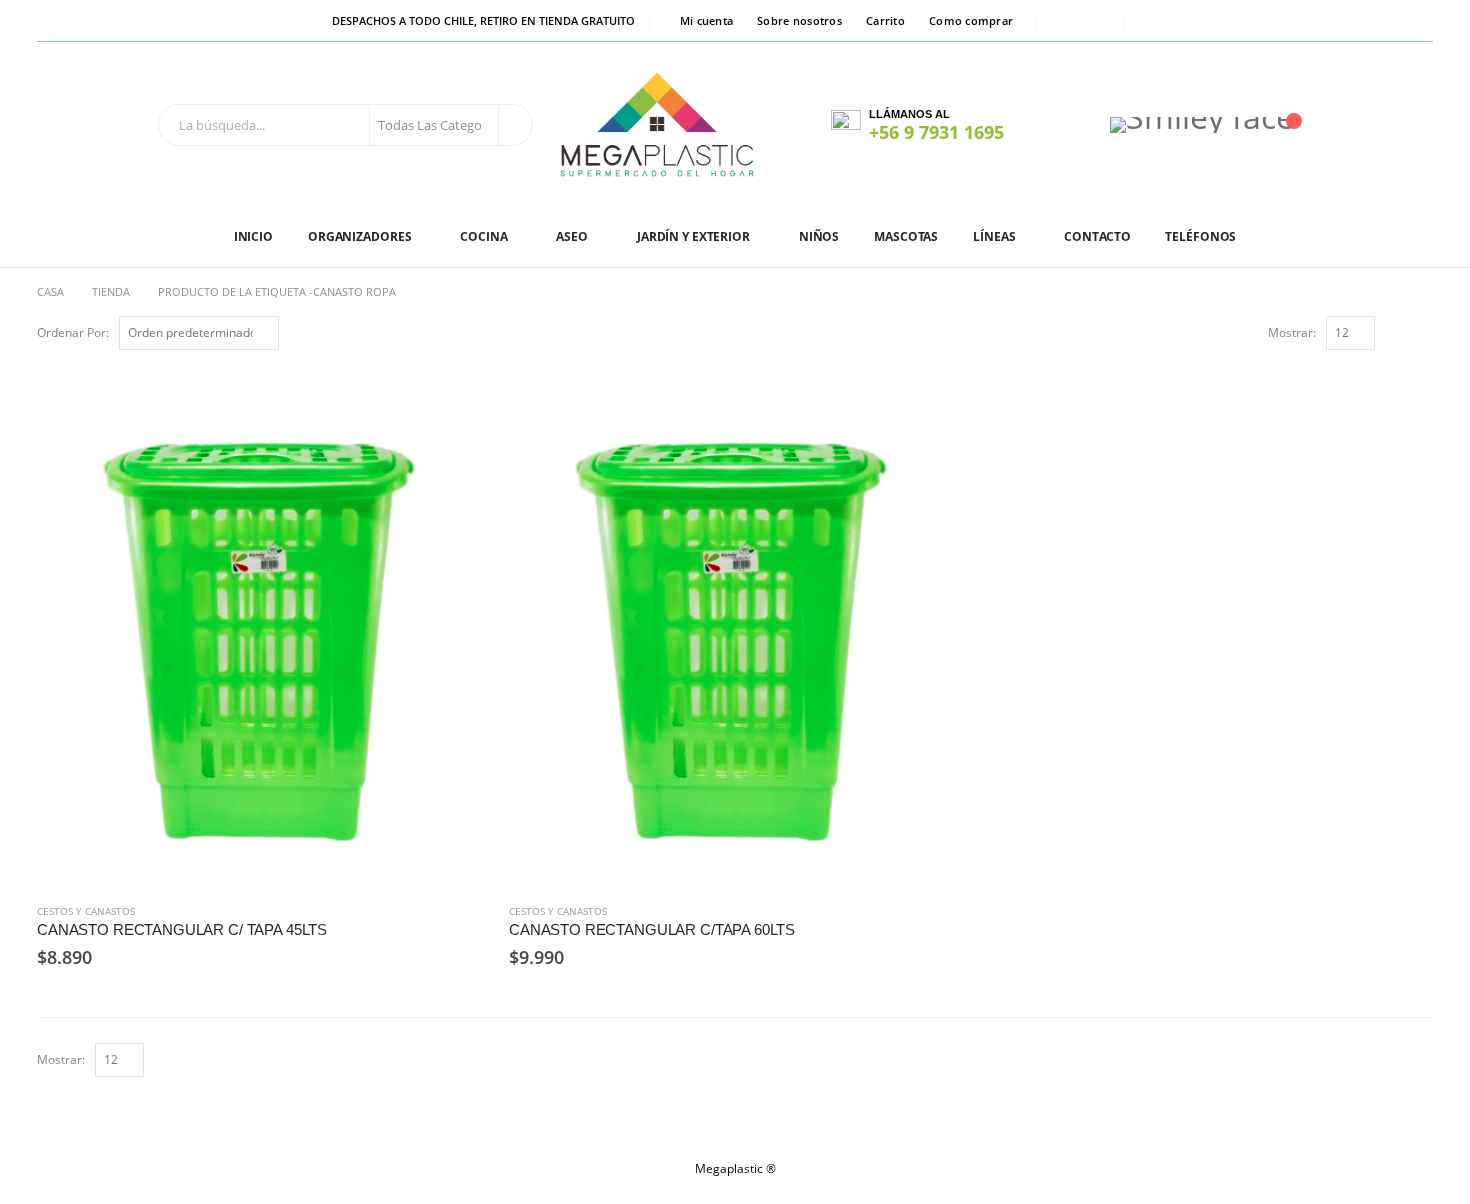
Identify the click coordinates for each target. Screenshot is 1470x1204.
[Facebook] (1064, 21)
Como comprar (971, 20)
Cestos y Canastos (86, 911)
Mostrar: (1292, 332)
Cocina (483, 236)
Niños (819, 236)
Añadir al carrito (456, 398)
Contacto (1097, 236)
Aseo (572, 236)
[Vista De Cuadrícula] (1400, 331)
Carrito (885, 20)
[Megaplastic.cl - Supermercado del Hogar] (658, 124)
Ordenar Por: (73, 332)
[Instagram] (1095, 21)
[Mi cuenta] (1060, 124)
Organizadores (359, 236)
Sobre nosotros (799, 20)
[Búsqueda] (514, 125)
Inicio (253, 236)
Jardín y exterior (693, 236)
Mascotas (906, 236)
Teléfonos (1200, 236)
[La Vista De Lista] (1423, 331)
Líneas (994, 236)
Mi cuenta (706, 20)
